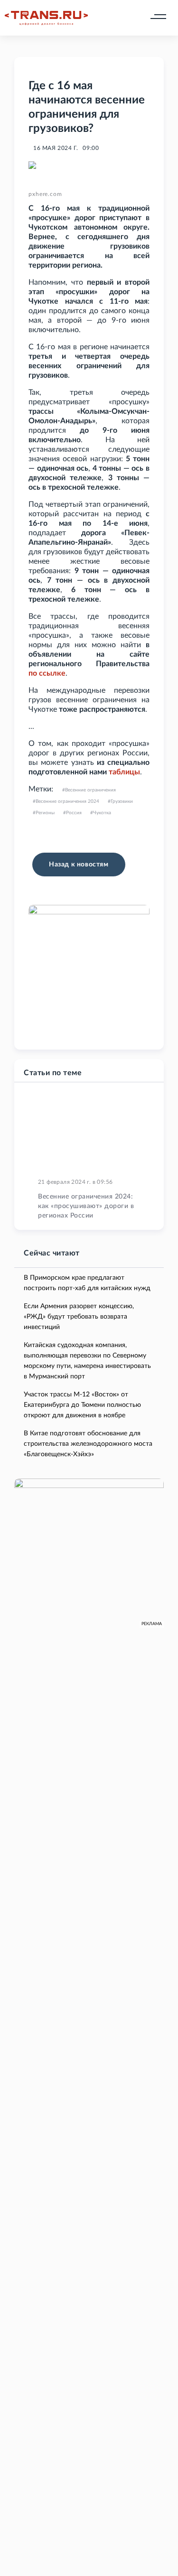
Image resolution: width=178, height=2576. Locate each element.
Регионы (45, 813)
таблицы (124, 772)
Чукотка (102, 813)
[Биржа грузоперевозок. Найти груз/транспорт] (46, 18)
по (33, 673)
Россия (74, 813)
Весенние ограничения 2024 (67, 801)
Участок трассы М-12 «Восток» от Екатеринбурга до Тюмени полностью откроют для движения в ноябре (82, 1405)
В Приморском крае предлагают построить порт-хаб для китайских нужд (87, 1283)
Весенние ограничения (90, 790)
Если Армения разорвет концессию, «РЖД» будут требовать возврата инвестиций (79, 1317)
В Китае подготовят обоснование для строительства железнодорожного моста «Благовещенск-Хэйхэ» (88, 1444)
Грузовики (122, 801)
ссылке (52, 673)
